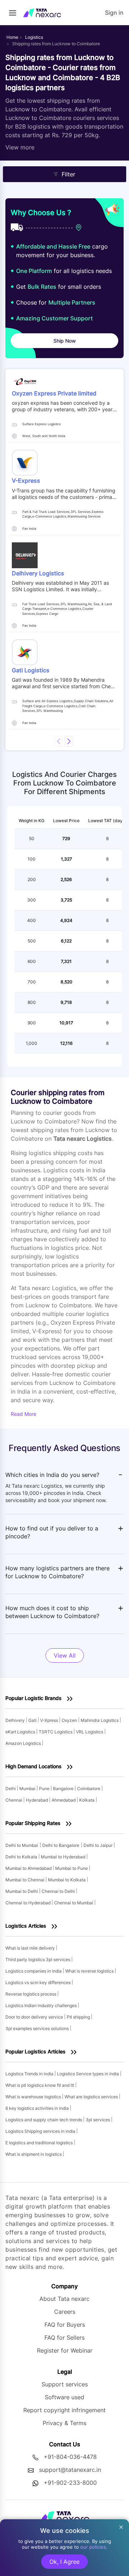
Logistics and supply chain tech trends (44, 2120)
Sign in (114, 13)
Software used (64, 2397)
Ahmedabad (64, 1800)
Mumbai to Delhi (22, 1891)
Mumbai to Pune (72, 1868)
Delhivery (16, 1720)
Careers (65, 2312)
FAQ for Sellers (64, 2338)
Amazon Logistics (24, 1743)
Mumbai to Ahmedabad (29, 1868)
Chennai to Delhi (59, 1891)
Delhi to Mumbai (22, 1845)
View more (20, 147)
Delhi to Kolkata (22, 1857)
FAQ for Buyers (65, 2325)
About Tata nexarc (64, 2299)
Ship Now (65, 341)
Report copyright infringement (64, 2410)
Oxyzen (70, 1720)
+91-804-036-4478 (70, 2457)
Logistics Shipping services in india (41, 2131)
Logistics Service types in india (89, 2074)
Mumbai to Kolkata (67, 1880)
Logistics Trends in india (30, 2074)
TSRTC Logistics (56, 1732)
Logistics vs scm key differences (39, 1982)
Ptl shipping (79, 2017)
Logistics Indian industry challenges (42, 2005)
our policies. (94, 2547)
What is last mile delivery (31, 1948)
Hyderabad (37, 1800)
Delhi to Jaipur (99, 1845)
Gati (33, 1720)
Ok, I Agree (64, 2562)
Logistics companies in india (34, 1971)
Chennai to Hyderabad (28, 1903)
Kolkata (87, 1800)
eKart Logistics (21, 1732)
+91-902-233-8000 (70, 2483)
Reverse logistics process (31, 1994)
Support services (65, 2384)
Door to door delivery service (35, 2017)
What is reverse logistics (90, 1971)
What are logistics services (92, 2097)
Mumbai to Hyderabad (64, 1857)
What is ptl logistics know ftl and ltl (40, 2085)
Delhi (11, 1789)
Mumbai (28, 1789)
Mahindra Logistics (100, 1720)
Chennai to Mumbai (74, 1903)
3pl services (98, 2120)
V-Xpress (50, 1720)
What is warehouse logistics (34, 2097)
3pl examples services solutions (38, 2028)
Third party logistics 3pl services (38, 1959)
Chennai (14, 1800)
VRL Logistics (90, 1732)
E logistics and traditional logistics (40, 2143)
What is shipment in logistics (34, 2154)
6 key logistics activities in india (38, 2108)
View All (65, 1655)
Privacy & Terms (64, 2423)
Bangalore (64, 1789)
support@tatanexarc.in (70, 2470)
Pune (45, 1789)
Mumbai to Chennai (25, 1880)
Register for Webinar (65, 2350)
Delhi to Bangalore (61, 1845)
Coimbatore (89, 1789)
